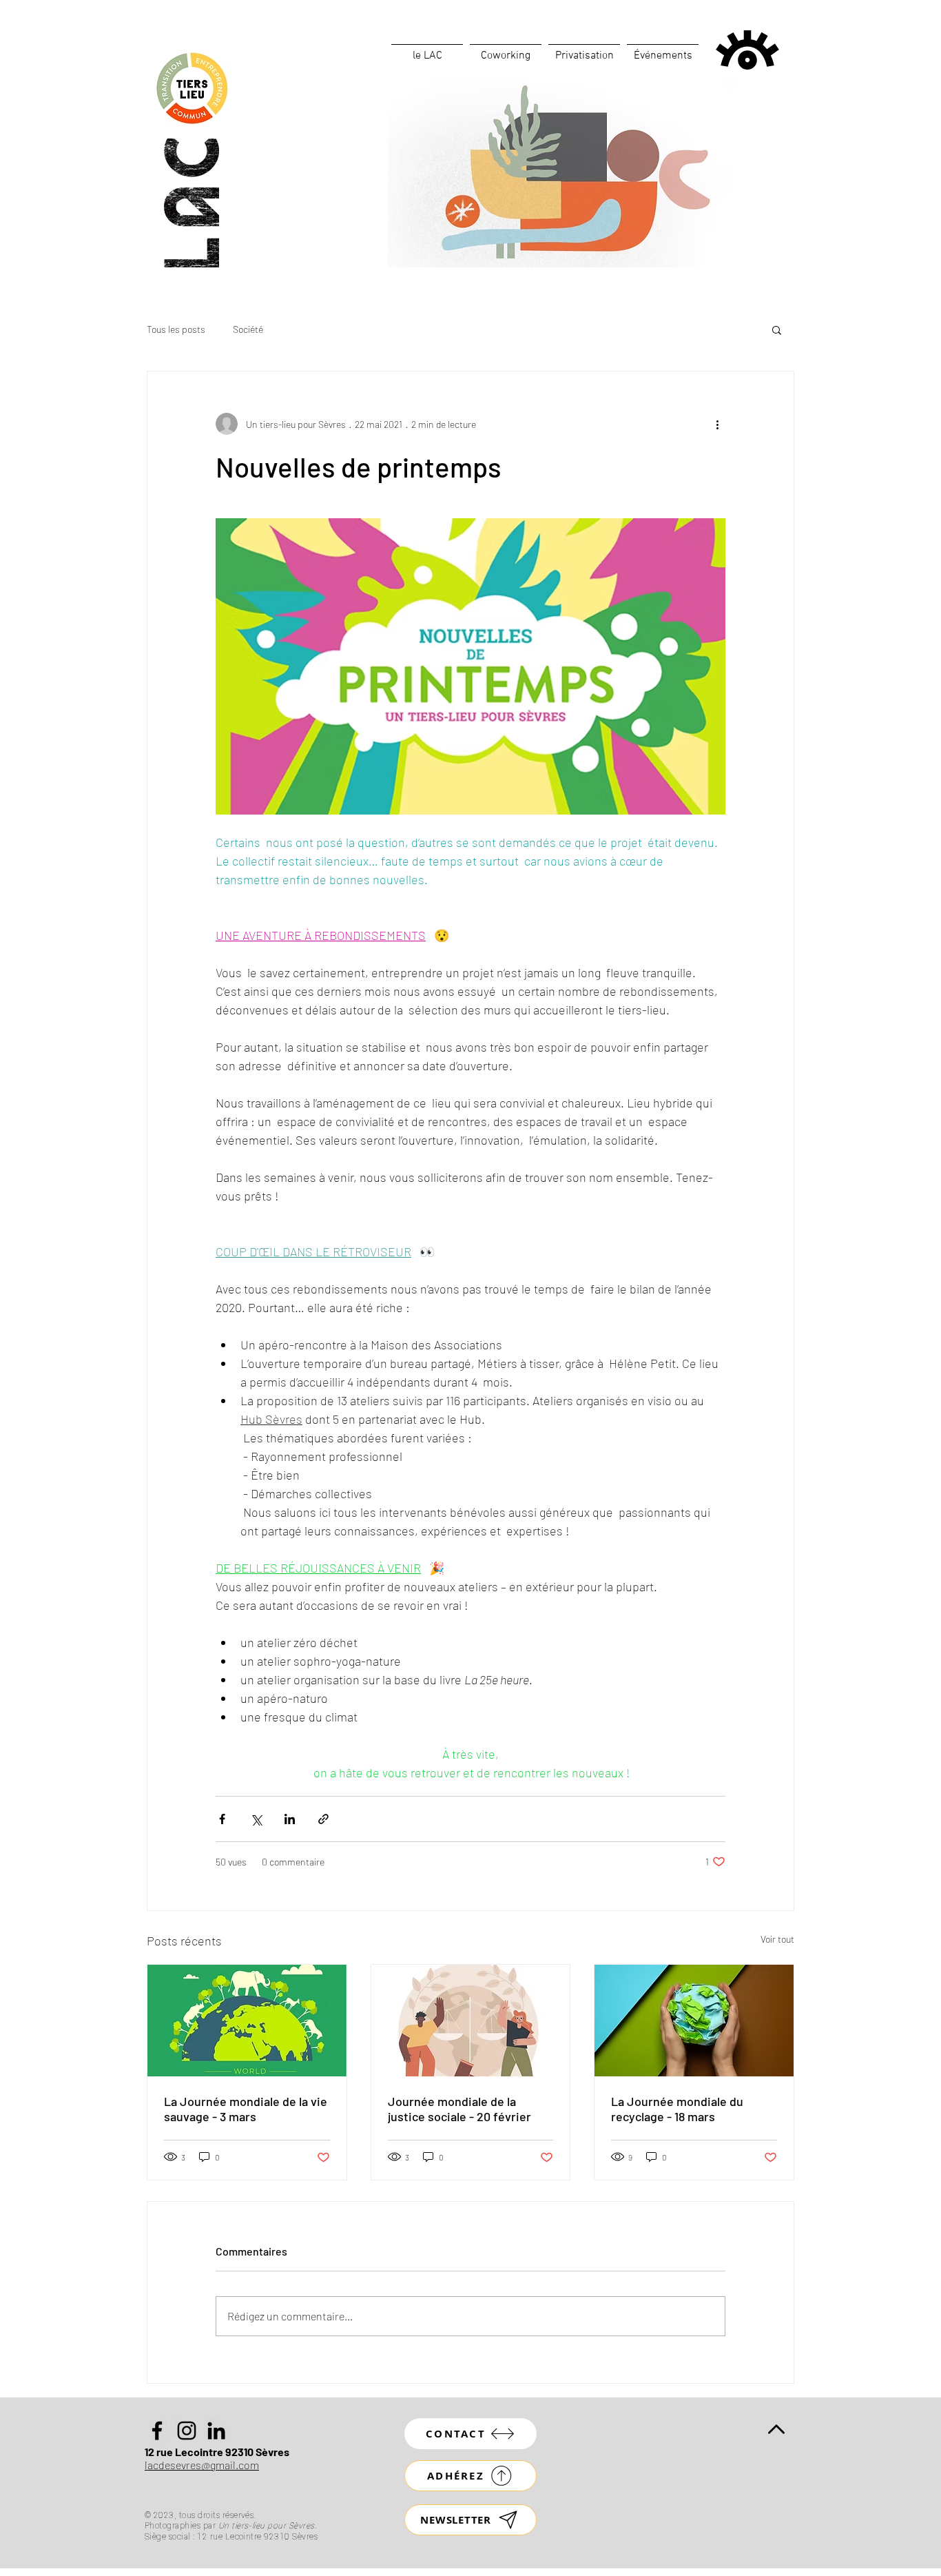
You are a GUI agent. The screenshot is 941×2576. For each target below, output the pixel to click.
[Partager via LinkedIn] (290, 1819)
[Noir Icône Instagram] (187, 2431)
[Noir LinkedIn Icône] (216, 2431)
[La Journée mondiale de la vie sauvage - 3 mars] (247, 2021)
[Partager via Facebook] (222, 1819)
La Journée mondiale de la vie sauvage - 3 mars (246, 2109)
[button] (777, 329)
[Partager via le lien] (323, 1819)
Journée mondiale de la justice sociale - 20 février (459, 2109)
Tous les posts (176, 329)
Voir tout (777, 1939)
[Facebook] (157, 2431)
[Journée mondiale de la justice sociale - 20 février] (471, 2021)
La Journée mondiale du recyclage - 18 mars (677, 2109)
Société (248, 329)
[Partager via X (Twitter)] (256, 1819)
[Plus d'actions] (717, 424)
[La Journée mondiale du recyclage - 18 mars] (694, 2021)
